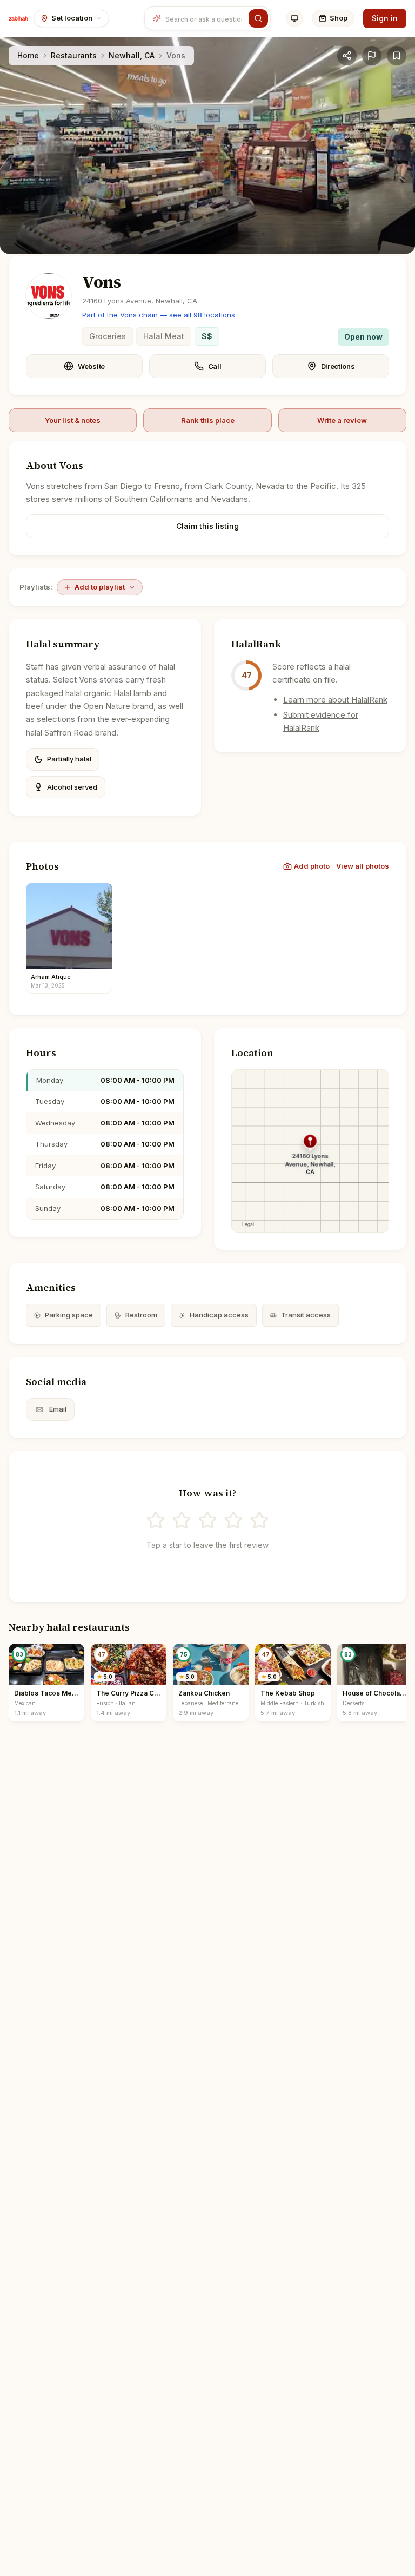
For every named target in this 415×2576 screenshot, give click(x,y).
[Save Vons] (397, 56)
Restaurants (74, 55)
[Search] (258, 18)
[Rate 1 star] (156, 1520)
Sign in (385, 18)
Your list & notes (73, 420)
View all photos (363, 866)
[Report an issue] (372, 56)
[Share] (347, 56)
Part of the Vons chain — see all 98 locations (159, 315)
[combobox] (205, 18)
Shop (339, 18)
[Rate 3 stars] (207, 1520)
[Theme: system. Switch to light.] (294, 18)
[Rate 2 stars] (182, 1520)
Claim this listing (207, 526)
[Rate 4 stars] (233, 1520)
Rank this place (208, 420)
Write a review (342, 420)
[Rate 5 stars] (259, 1520)
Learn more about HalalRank (335, 700)
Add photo (312, 866)
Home (28, 55)
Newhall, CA (132, 55)
